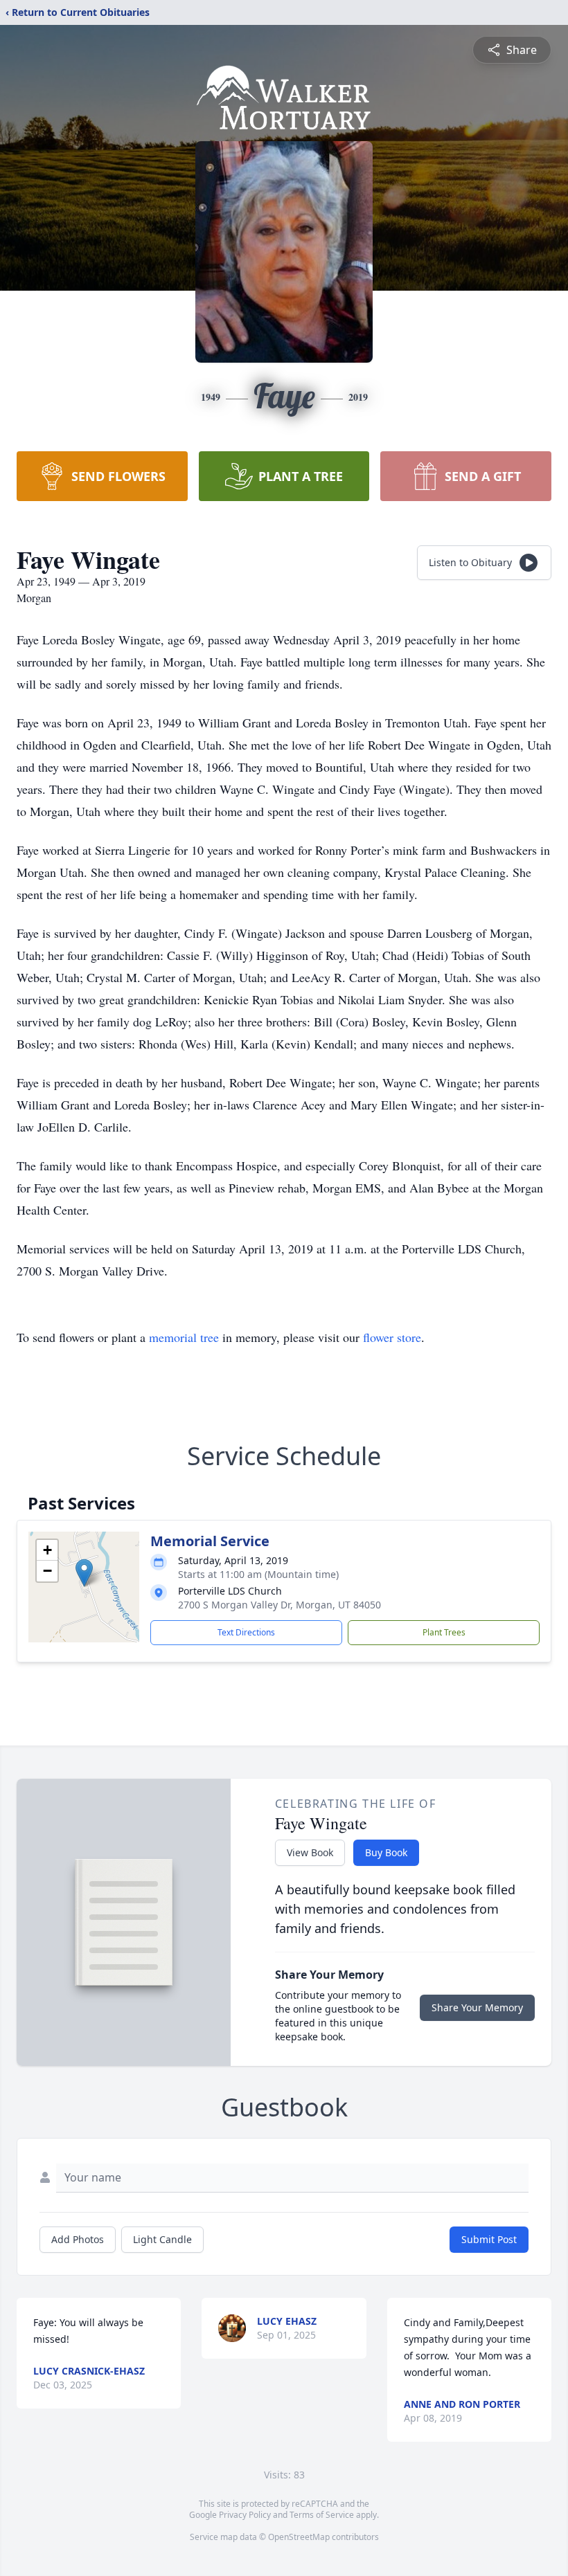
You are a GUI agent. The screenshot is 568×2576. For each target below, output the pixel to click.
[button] (84, 1573)
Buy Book (386, 1852)
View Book (310, 1852)
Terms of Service (322, 2515)
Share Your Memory (477, 2007)
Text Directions (246, 1632)
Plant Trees (444, 1632)
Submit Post (489, 2239)
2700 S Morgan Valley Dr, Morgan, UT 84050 (279, 1605)
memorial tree (184, 1337)
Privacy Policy (245, 2515)
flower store (392, 1337)
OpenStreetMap (299, 2537)
